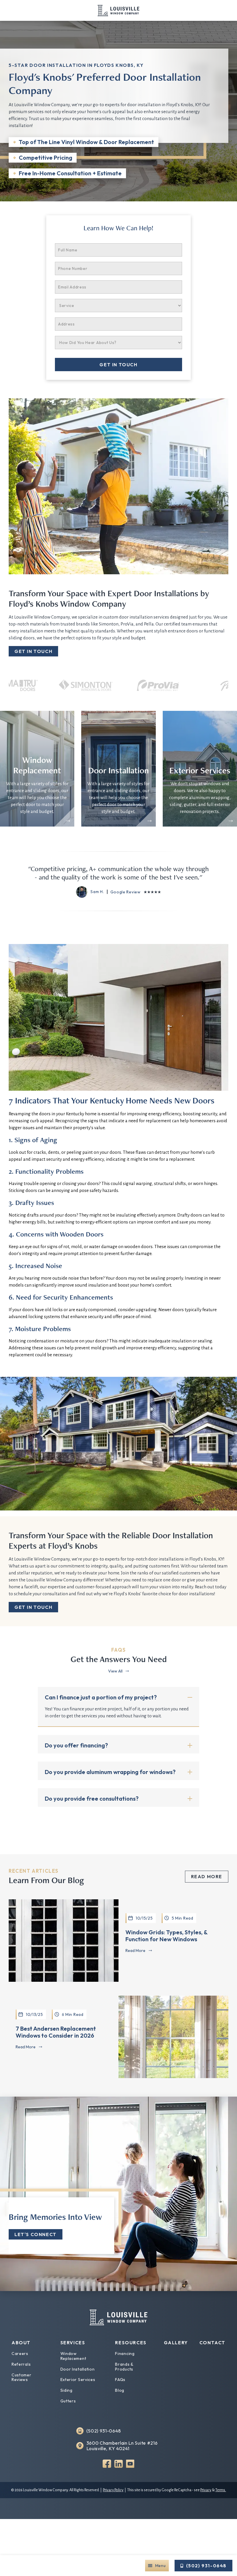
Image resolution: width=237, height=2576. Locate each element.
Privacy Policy (113, 2490)
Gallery (176, 2343)
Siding (66, 2390)
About (21, 2343)
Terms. (221, 2490)
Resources (131, 2343)
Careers (20, 2354)
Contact (212, 2343)
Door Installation (78, 2369)
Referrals (21, 2364)
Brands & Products (124, 2367)
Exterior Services (78, 2380)
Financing (125, 2354)
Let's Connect (36, 2234)
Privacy (206, 2490)
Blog (120, 2390)
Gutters (68, 2401)
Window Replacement (73, 2356)
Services (73, 2343)
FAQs (120, 2380)
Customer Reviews (22, 2377)
